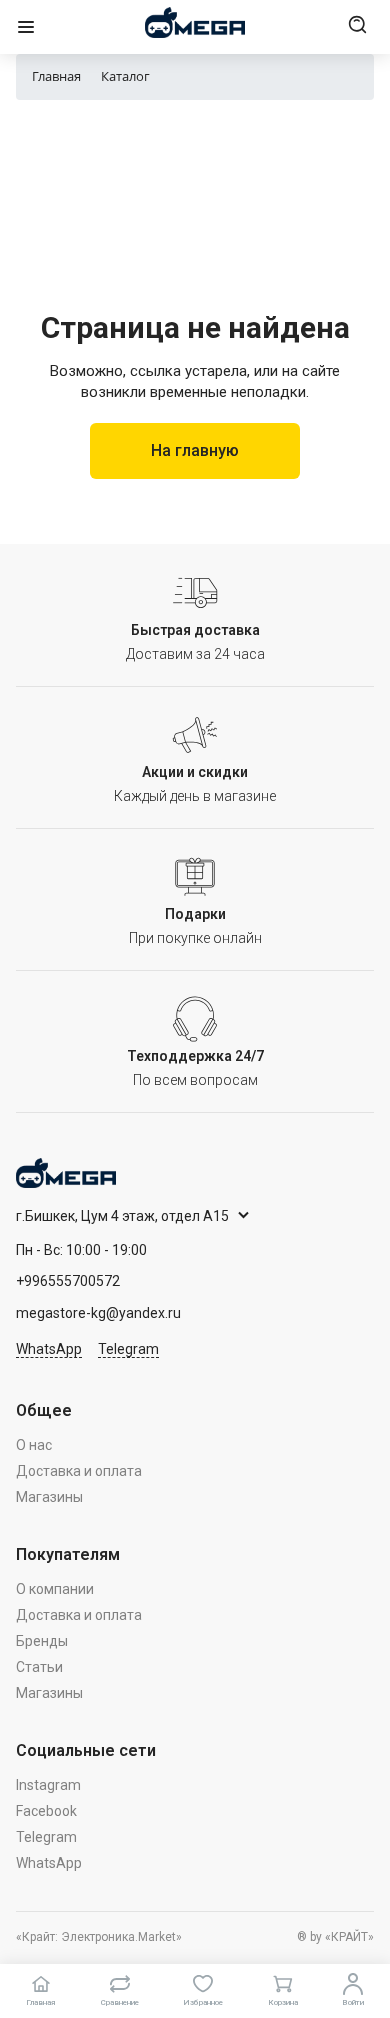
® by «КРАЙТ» (335, 1937)
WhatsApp (49, 1349)
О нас (34, 1445)
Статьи (39, 1667)
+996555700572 (68, 1281)
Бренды (42, 1641)
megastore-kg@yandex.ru (98, 1313)
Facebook (46, 1811)
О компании (55, 1589)
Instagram (48, 1785)
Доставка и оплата (79, 1471)
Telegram (128, 1349)
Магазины (49, 1497)
